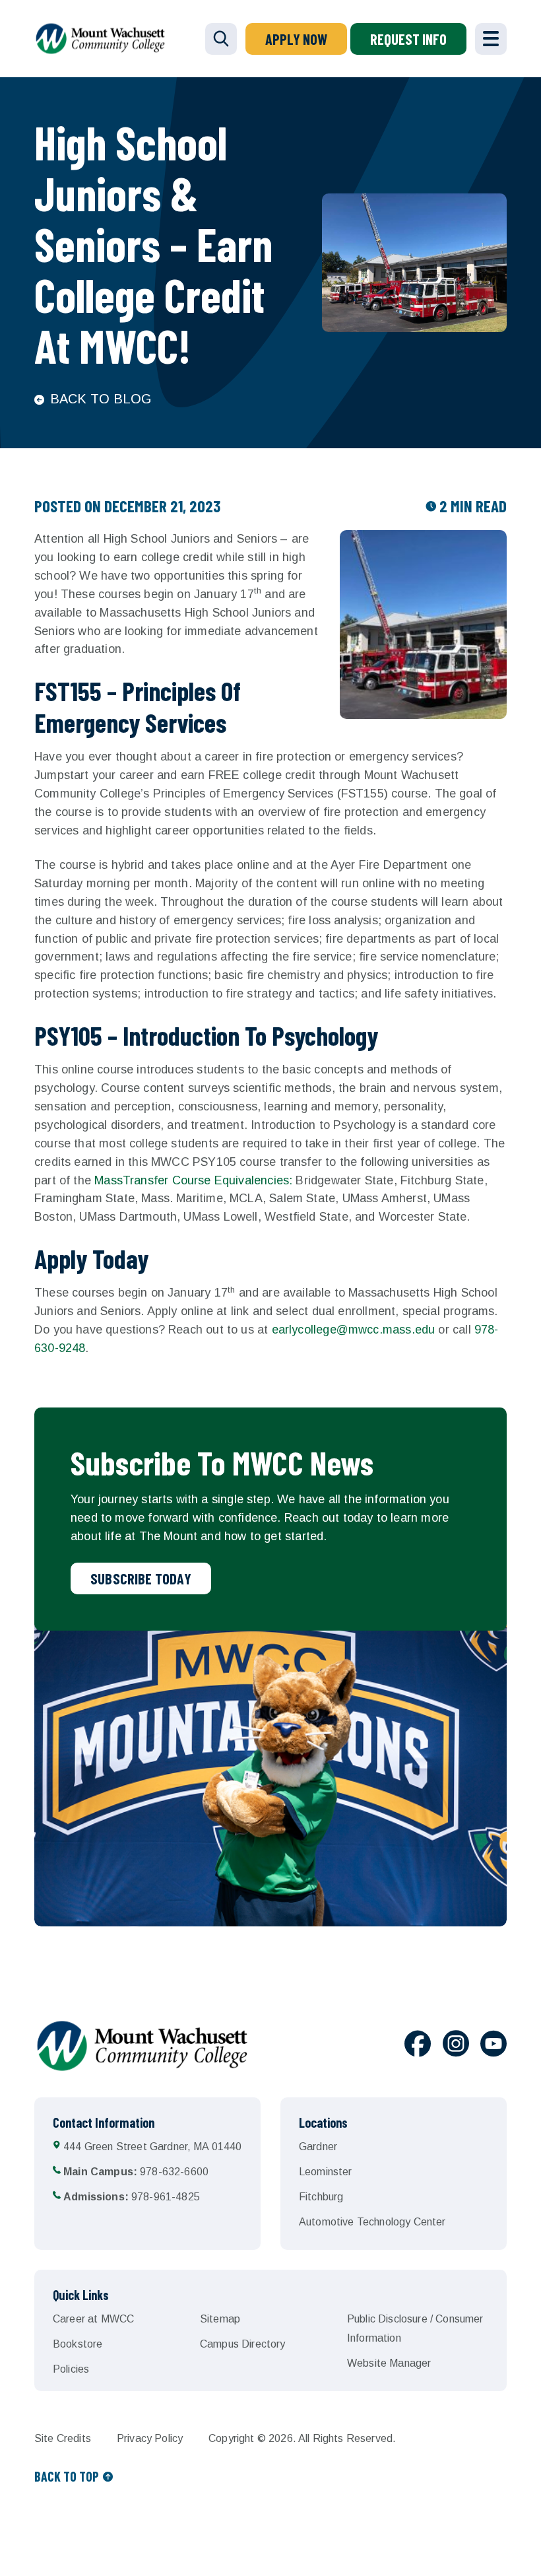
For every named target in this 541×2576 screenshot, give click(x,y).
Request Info (408, 39)
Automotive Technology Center (372, 2222)
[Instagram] (456, 2046)
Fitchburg (321, 2197)
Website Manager (389, 2363)
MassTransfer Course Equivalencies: (193, 1180)
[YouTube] (493, 2046)
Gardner (318, 2147)
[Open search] (221, 39)
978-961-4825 (132, 2197)
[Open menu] (491, 39)
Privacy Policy (150, 2438)
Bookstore (78, 2344)
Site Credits (63, 2438)
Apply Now (296, 39)
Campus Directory (243, 2344)
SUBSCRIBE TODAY (141, 1578)
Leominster (326, 2172)
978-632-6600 (136, 2172)
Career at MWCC (93, 2319)
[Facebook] (418, 2046)
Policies (71, 2369)
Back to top (67, 2476)
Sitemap (220, 2319)
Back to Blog (101, 399)
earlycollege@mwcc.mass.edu (354, 1330)
